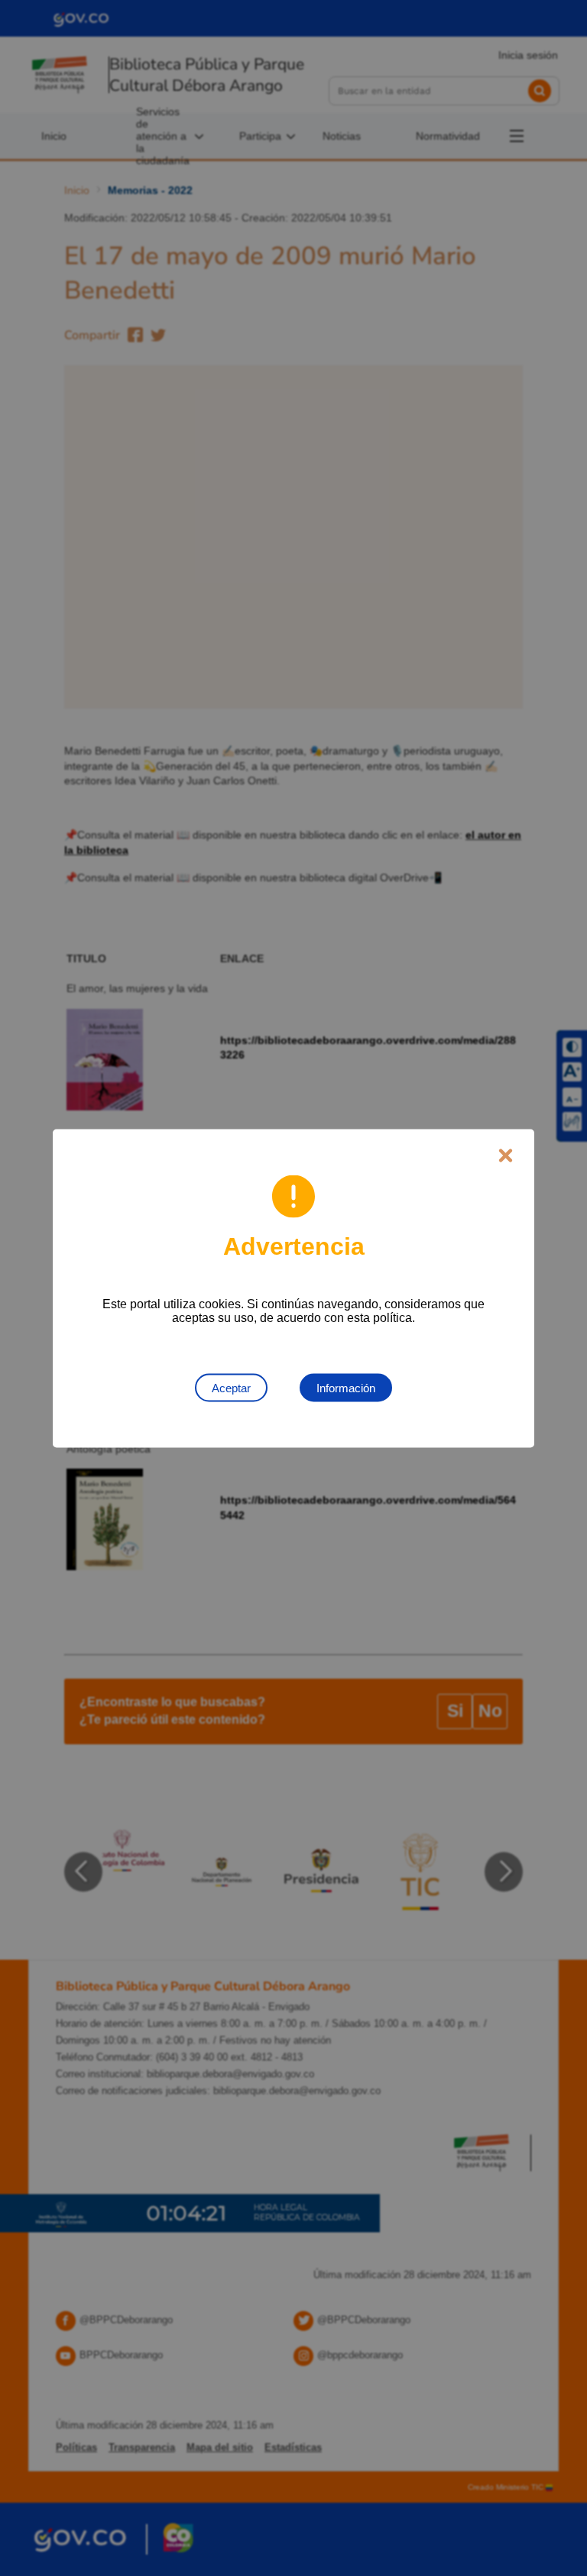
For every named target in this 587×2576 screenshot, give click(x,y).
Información (346, 1387)
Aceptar (231, 1387)
